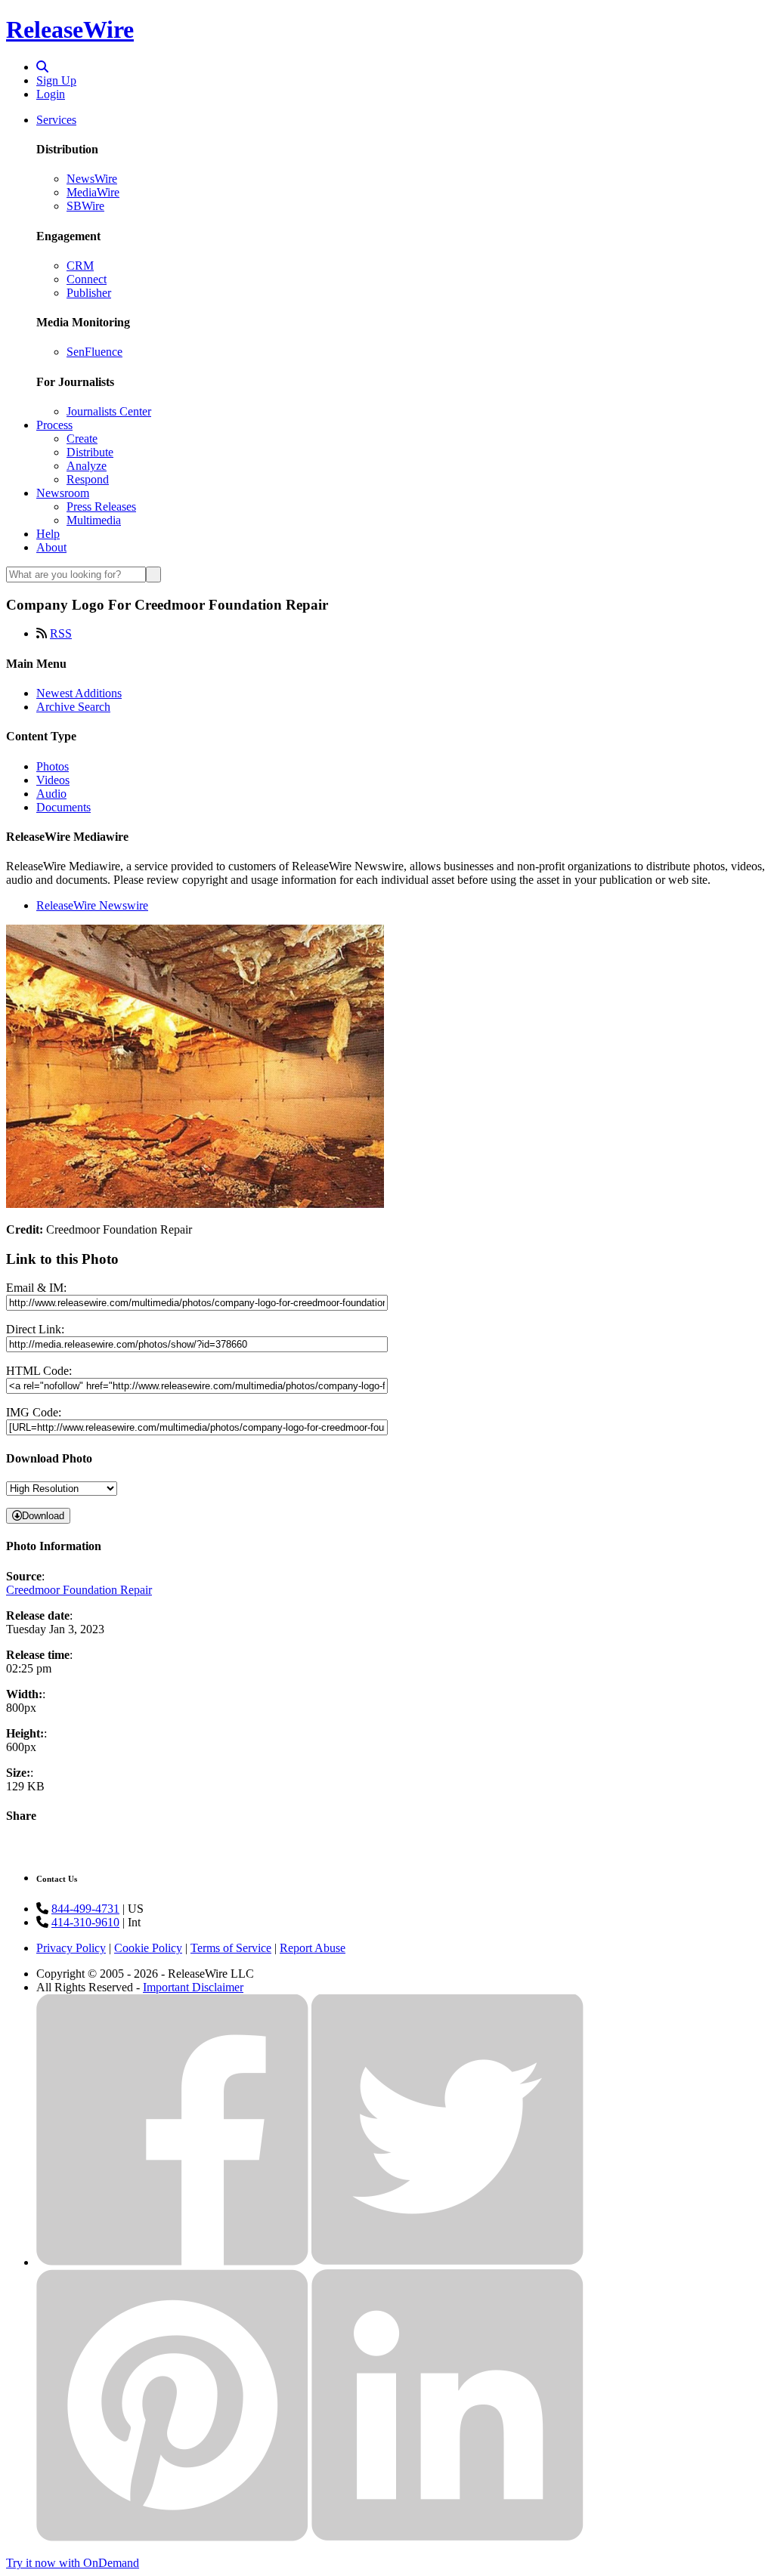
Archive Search (73, 707)
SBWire (85, 206)
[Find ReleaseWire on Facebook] (172, 2262)
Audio (51, 794)
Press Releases (101, 507)
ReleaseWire (70, 29)
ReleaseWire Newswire (92, 905)
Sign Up (56, 80)
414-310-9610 (85, 1922)
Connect (87, 279)
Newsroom (63, 493)
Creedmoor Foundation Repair (79, 1590)
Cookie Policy (148, 1948)
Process (54, 425)
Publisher (89, 293)
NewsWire (92, 179)
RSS (61, 633)
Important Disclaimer (193, 1987)
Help (48, 534)
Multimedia (94, 520)
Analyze (87, 466)
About (51, 547)
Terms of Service (231, 1948)
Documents (63, 807)
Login (51, 94)
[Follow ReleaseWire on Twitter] (447, 2262)
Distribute (90, 452)
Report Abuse (313, 1948)
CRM (80, 266)
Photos (53, 766)
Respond (88, 479)
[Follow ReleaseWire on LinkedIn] (447, 2537)
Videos (53, 780)
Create (82, 439)
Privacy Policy (71, 1948)
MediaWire (93, 192)
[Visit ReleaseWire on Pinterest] (172, 2537)
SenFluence (94, 352)
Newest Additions (79, 693)
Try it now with (73, 2563)
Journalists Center (109, 411)
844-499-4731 (85, 1909)
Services (56, 120)
